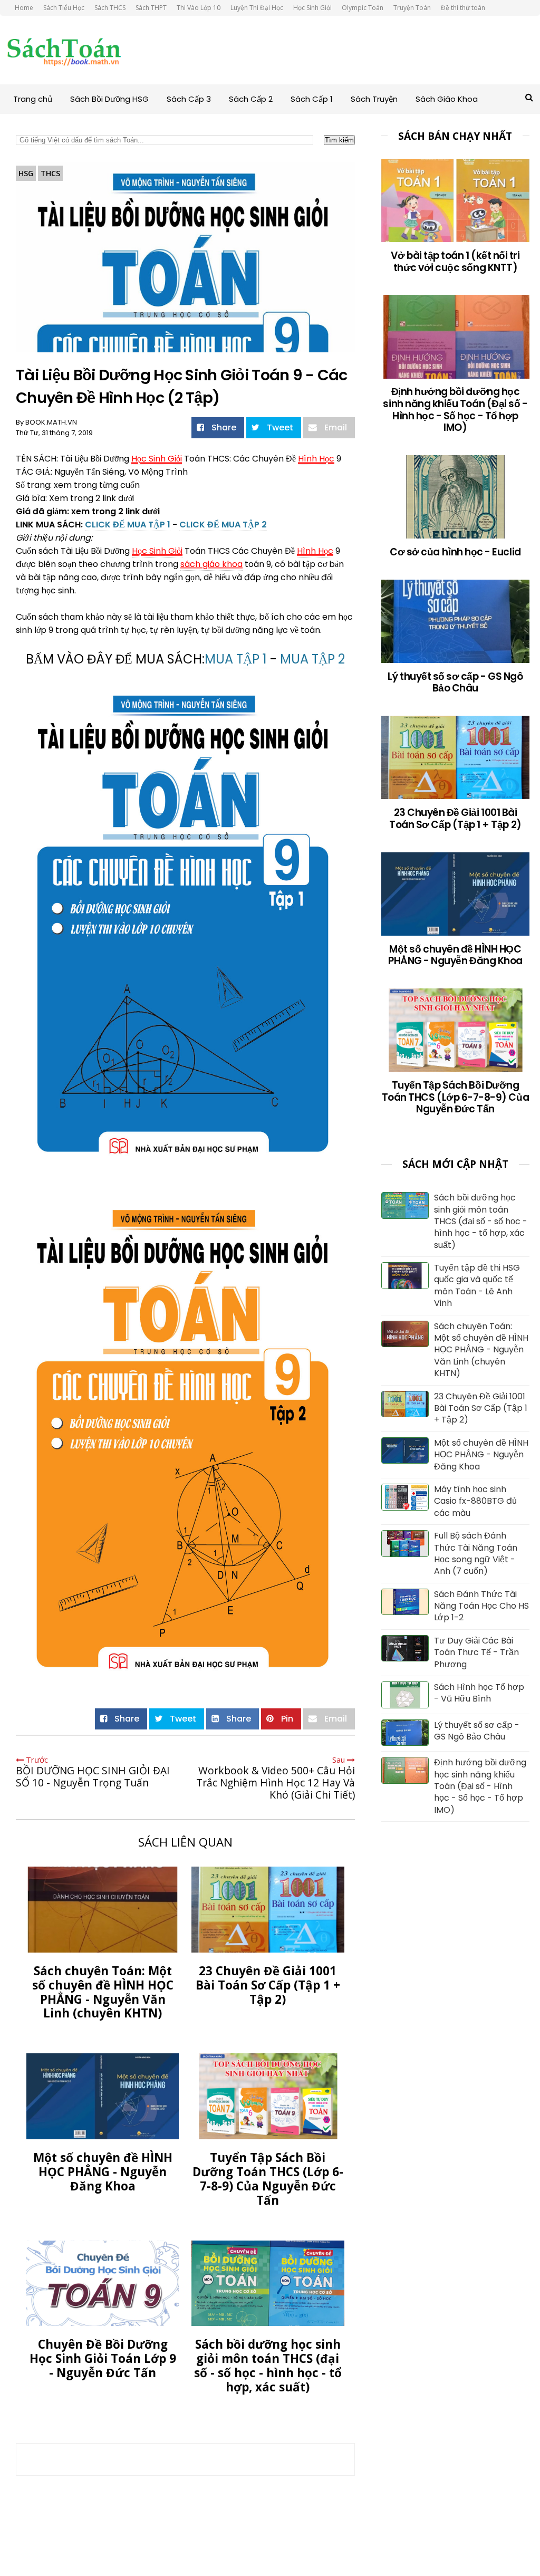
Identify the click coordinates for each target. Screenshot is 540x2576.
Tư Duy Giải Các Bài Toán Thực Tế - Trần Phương (476, 1653)
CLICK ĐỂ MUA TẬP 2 (223, 525)
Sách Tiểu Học (64, 8)
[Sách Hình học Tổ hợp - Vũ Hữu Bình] (405, 1705)
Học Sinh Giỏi (312, 8)
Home (24, 8)
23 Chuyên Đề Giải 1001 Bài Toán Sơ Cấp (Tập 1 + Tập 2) (455, 819)
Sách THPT (151, 8)
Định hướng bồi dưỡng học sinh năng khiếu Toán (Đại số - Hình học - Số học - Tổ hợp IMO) (455, 410)
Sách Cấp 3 (189, 99)
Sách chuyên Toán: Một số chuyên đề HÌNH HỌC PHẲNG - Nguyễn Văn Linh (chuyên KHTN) (481, 1350)
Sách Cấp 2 (251, 99)
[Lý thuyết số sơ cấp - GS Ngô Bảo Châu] (405, 1742)
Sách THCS (110, 8)
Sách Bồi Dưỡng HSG (109, 99)
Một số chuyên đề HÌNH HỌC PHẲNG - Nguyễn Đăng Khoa (455, 955)
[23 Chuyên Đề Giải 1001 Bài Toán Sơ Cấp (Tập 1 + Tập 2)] (405, 1414)
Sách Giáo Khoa (447, 99)
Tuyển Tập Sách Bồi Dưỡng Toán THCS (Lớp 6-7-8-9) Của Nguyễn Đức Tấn (455, 1097)
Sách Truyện (374, 99)
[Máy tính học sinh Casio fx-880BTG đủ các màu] (405, 1507)
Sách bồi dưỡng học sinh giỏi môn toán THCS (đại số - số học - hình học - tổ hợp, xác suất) (481, 1222)
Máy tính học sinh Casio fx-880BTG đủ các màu (475, 1501)
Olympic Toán (363, 8)
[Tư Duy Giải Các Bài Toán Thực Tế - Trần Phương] (405, 1658)
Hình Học (316, 459)
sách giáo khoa (211, 564)
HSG (26, 173)
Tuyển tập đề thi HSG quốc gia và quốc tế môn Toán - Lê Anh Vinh (477, 1286)
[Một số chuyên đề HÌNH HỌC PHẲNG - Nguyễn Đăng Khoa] (405, 1460)
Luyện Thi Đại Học (257, 8)
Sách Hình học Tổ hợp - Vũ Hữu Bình (479, 1693)
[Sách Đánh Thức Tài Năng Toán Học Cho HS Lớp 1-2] (405, 1612)
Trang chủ (33, 99)
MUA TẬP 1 (236, 659)
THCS (50, 173)
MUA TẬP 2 (312, 659)
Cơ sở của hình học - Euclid (455, 552)
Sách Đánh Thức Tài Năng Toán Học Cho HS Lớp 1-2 (481, 1606)
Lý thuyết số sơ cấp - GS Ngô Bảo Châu (455, 683)
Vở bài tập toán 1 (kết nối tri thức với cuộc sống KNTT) (455, 262)
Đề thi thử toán (463, 8)
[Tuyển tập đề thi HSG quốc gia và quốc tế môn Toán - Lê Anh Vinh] (405, 1286)
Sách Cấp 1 (312, 99)
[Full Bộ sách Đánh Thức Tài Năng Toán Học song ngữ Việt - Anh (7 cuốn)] (405, 1554)
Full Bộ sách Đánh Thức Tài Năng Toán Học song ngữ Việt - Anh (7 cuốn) (476, 1554)
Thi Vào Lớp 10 (199, 8)
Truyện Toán (412, 8)
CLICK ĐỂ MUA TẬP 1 (128, 525)
